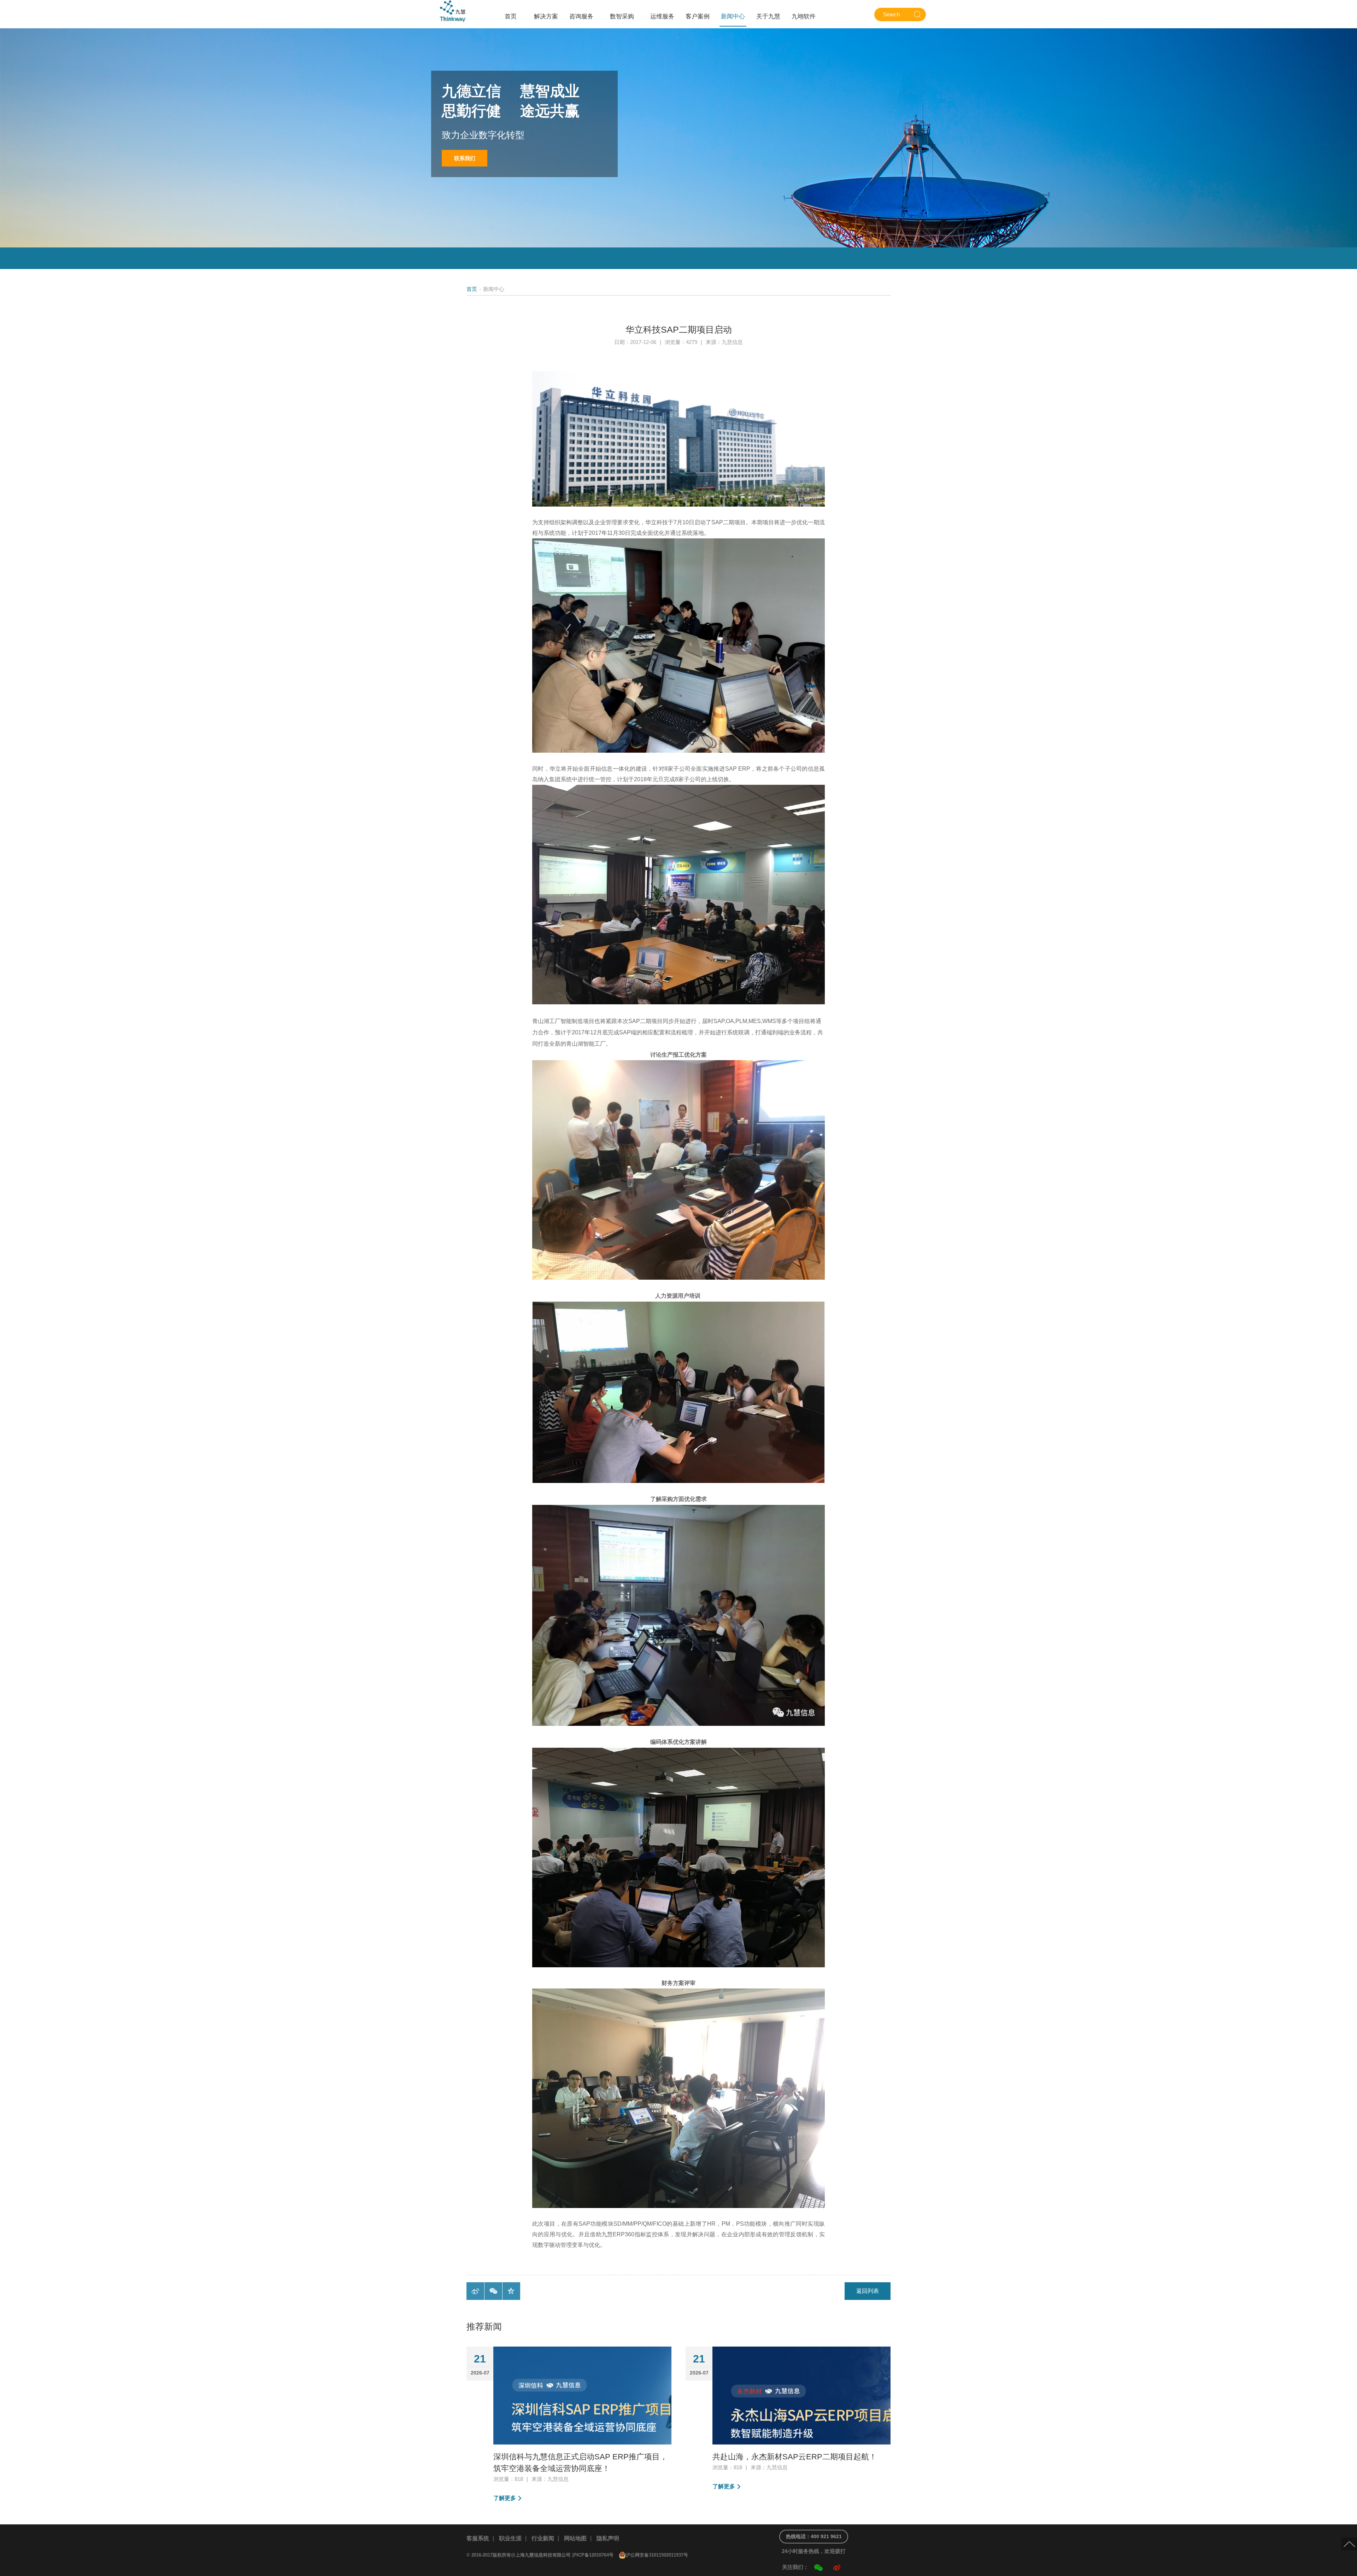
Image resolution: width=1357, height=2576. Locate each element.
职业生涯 (510, 2538)
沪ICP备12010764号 (593, 2555)
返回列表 (868, 2291)
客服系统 (478, 2538)
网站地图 (575, 2538)
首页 (511, 16)
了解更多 (505, 2498)
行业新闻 (543, 2538)
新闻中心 (733, 16)
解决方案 (546, 16)
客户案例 (698, 16)
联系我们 (465, 158)
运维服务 (662, 16)
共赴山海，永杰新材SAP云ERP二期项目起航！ (795, 2457)
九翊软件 (804, 16)
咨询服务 (581, 16)
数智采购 (622, 16)
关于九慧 (768, 16)
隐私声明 (608, 2538)
